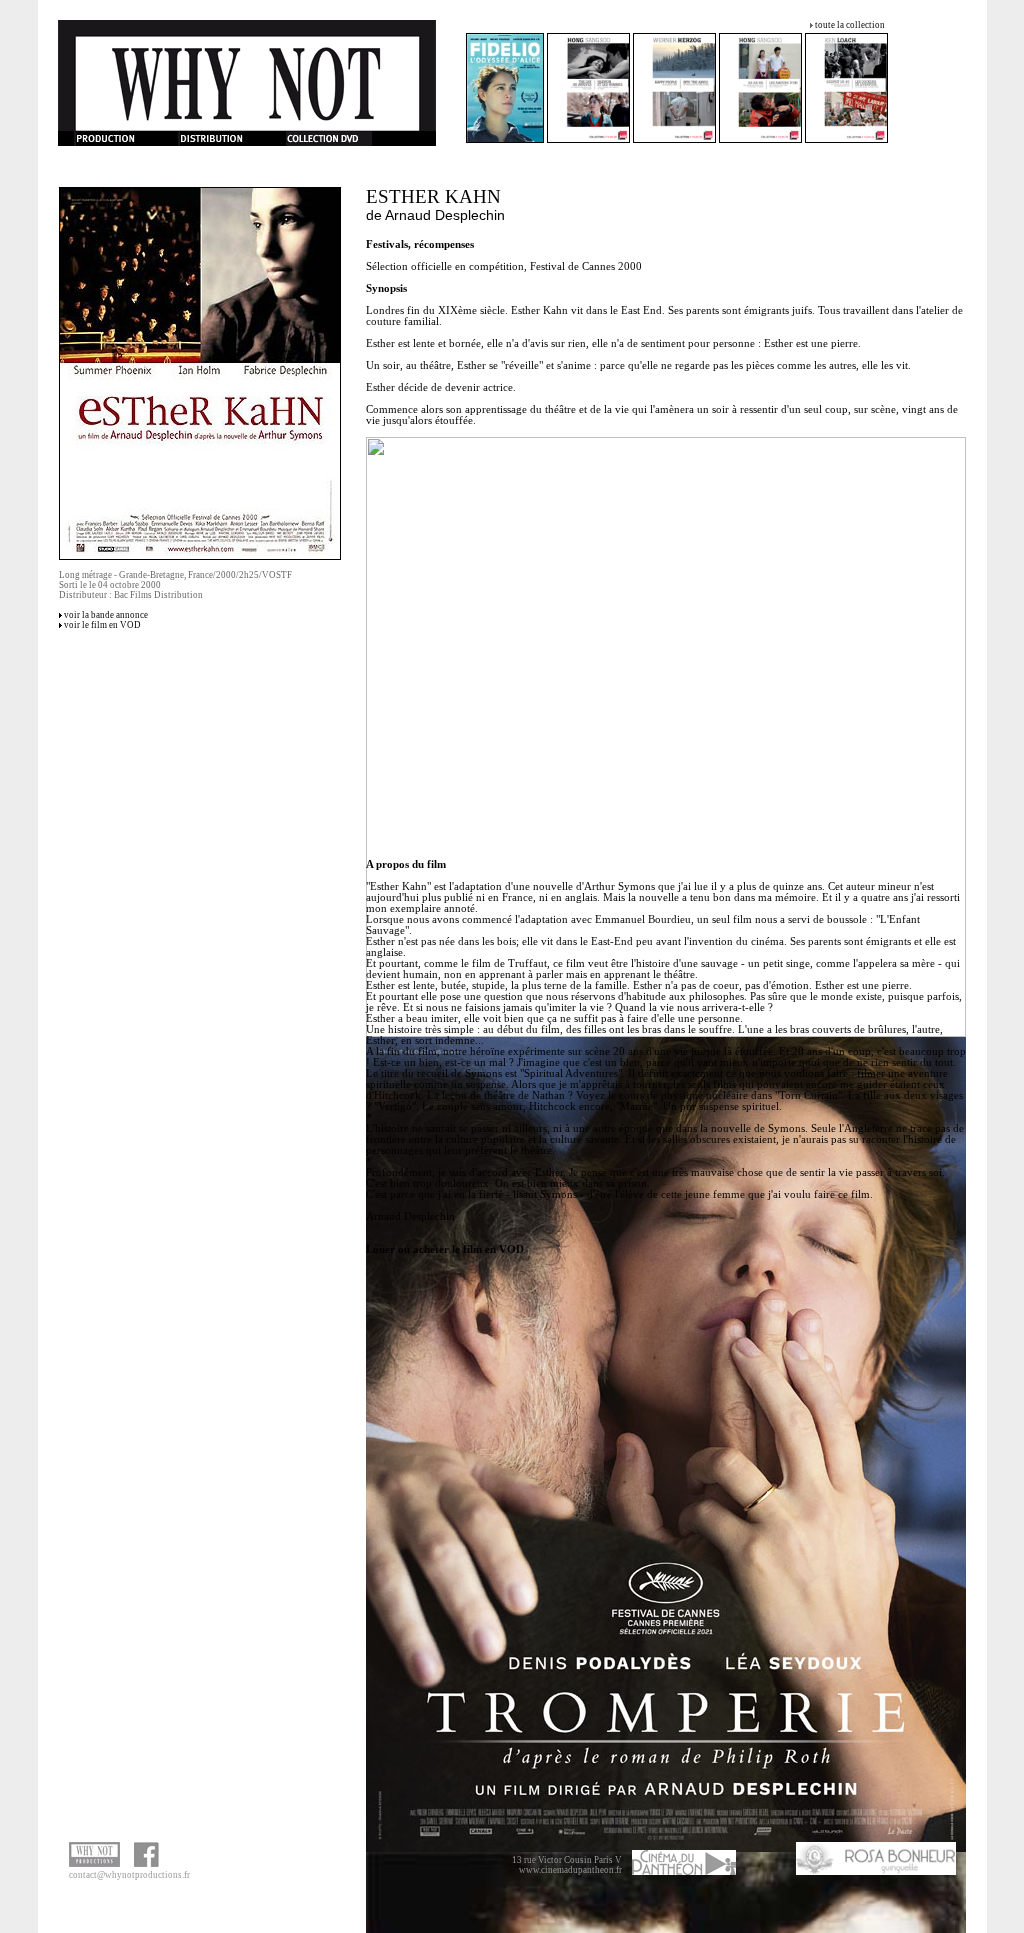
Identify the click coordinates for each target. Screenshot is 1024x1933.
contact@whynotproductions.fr (129, 1875)
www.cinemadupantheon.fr (570, 1870)
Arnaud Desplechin (445, 215)
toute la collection (850, 25)
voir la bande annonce (106, 615)
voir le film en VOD (102, 625)
